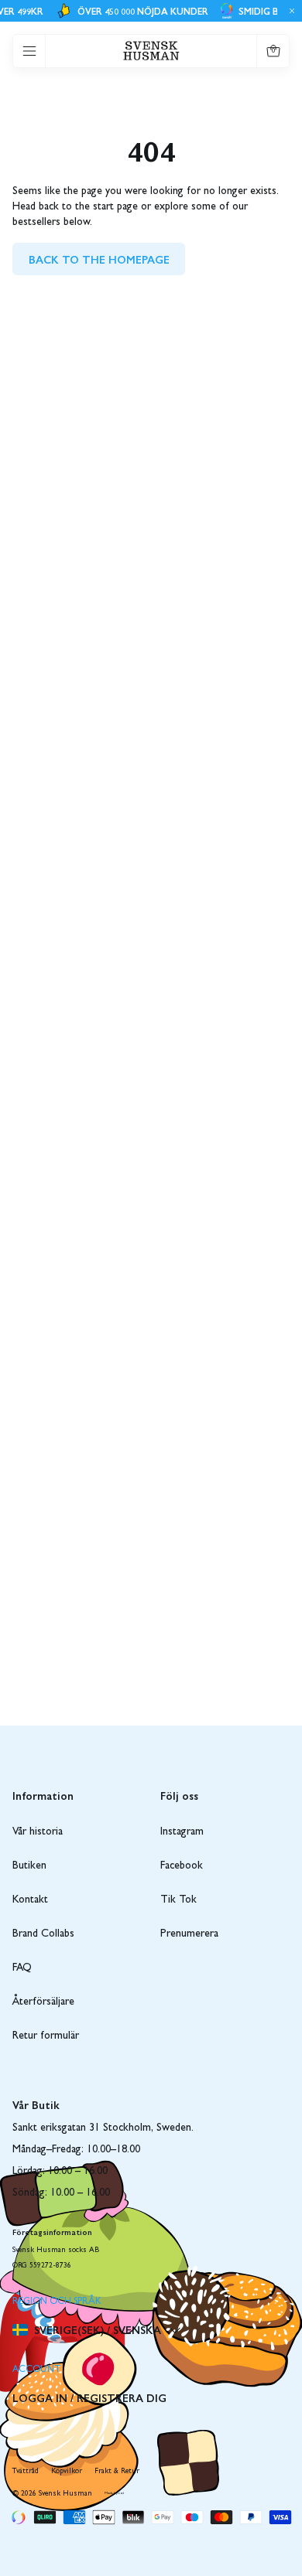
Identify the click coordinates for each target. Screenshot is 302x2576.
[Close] (290, 11)
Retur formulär (46, 2036)
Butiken (29, 1866)
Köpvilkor (67, 2472)
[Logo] (151, 51)
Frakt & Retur (117, 2472)
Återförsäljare (43, 2002)
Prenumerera (189, 1934)
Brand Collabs (43, 1934)
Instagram (182, 1832)
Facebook (182, 1866)
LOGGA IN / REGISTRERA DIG (89, 2397)
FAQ (22, 1968)
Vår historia (38, 1832)
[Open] (29, 51)
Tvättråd (26, 2472)
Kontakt (30, 1900)
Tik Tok (178, 1900)
